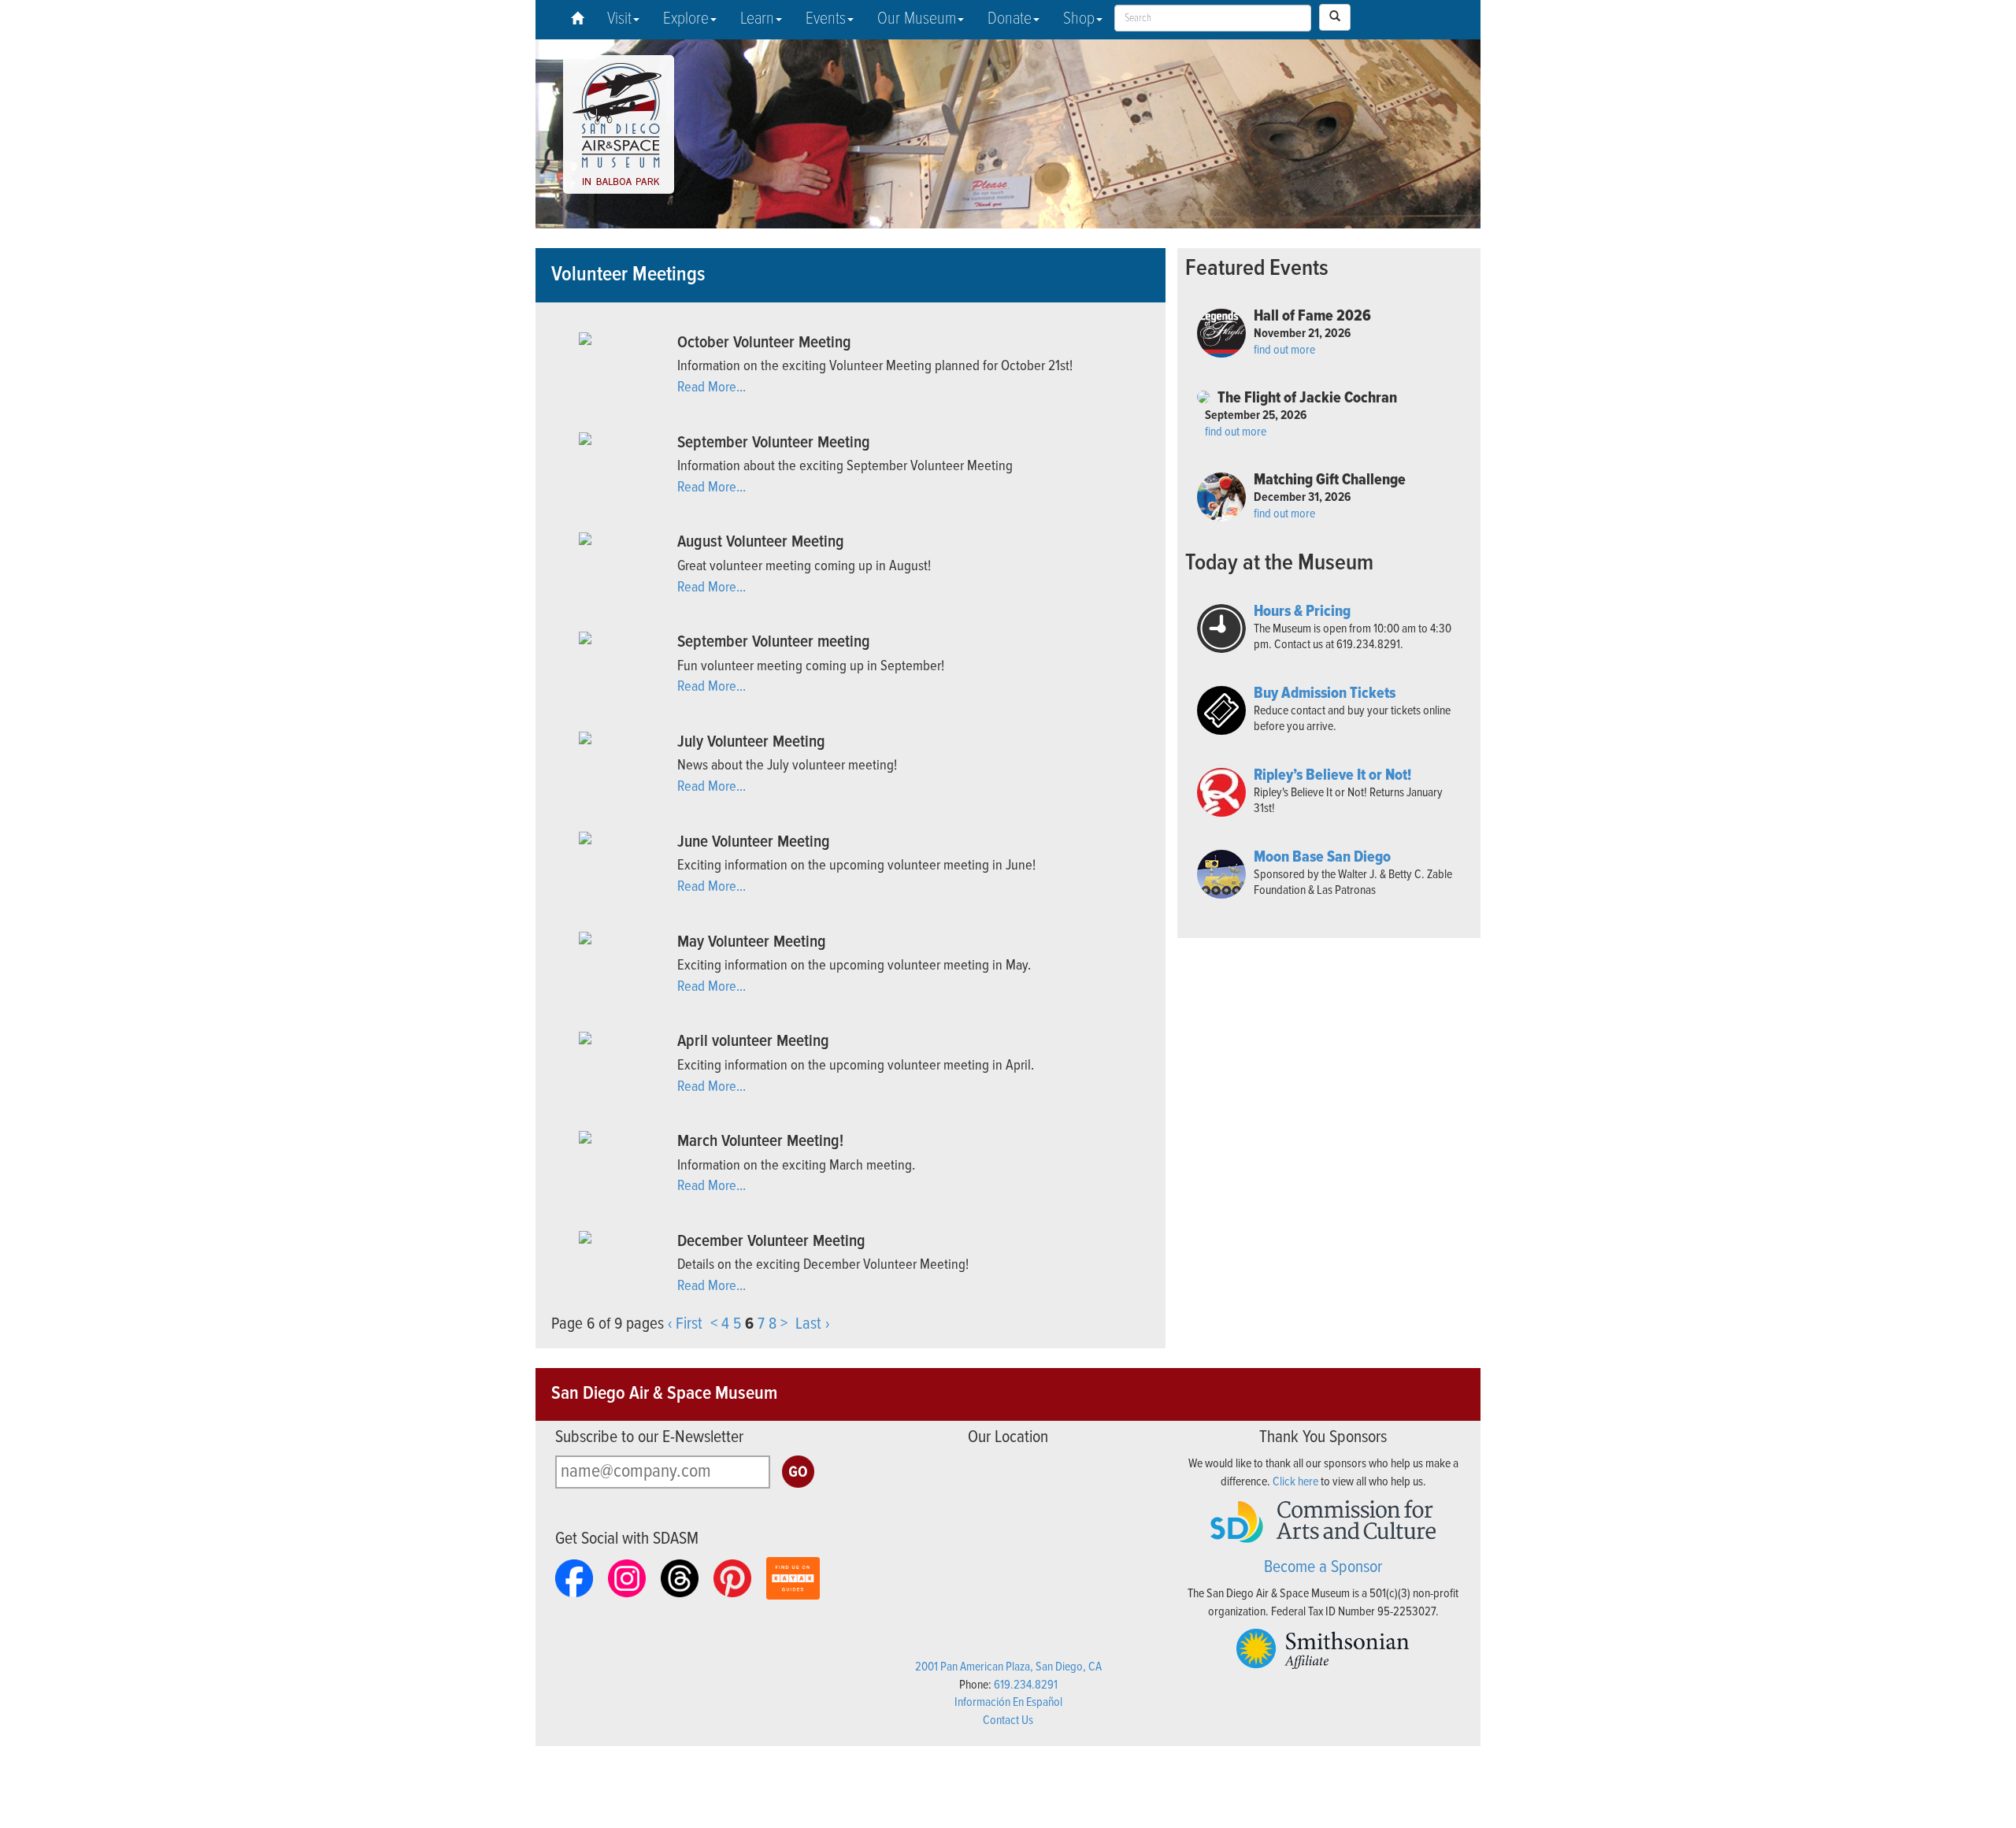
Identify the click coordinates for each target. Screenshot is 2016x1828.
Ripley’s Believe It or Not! (1332, 776)
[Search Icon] (1335, 17)
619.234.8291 (1026, 1685)
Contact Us (1008, 1720)
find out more (1284, 350)
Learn (757, 19)
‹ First (685, 1324)
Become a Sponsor (1323, 1568)
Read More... (712, 387)
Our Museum (917, 19)
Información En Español (1008, 1702)
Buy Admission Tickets (1325, 694)
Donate (1010, 19)
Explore (686, 19)
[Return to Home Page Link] (577, 20)
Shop (1079, 19)
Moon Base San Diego (1322, 858)
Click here (1295, 1482)
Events (826, 19)
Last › (812, 1324)
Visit (619, 19)
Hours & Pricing (1302, 612)
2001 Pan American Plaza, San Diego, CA (1008, 1667)
